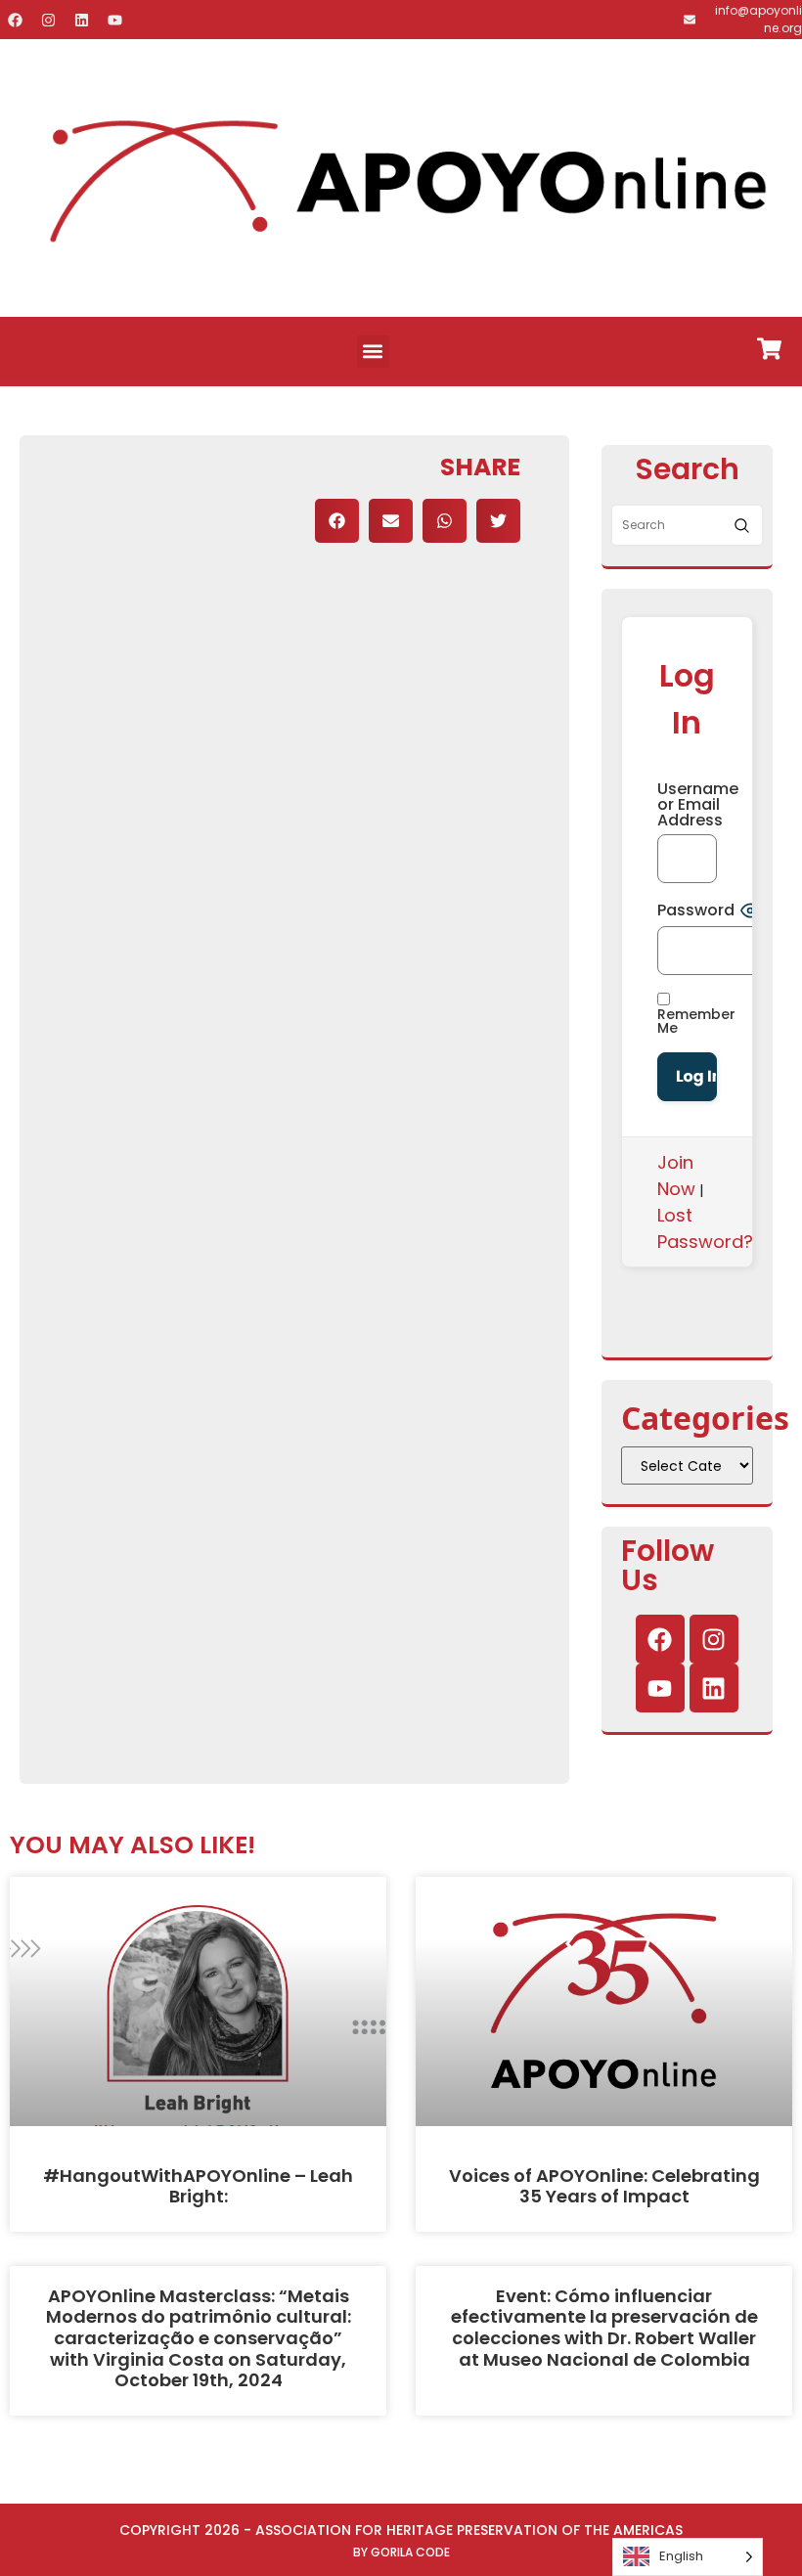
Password (696, 910)
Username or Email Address (687, 805)
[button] (373, 352)
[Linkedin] (81, 20)
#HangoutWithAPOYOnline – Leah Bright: (198, 2186)
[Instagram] (48, 20)
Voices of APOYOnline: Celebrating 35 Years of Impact (604, 2186)
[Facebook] (15, 20)
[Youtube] (114, 20)
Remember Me (696, 1020)
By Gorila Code (401, 2552)
